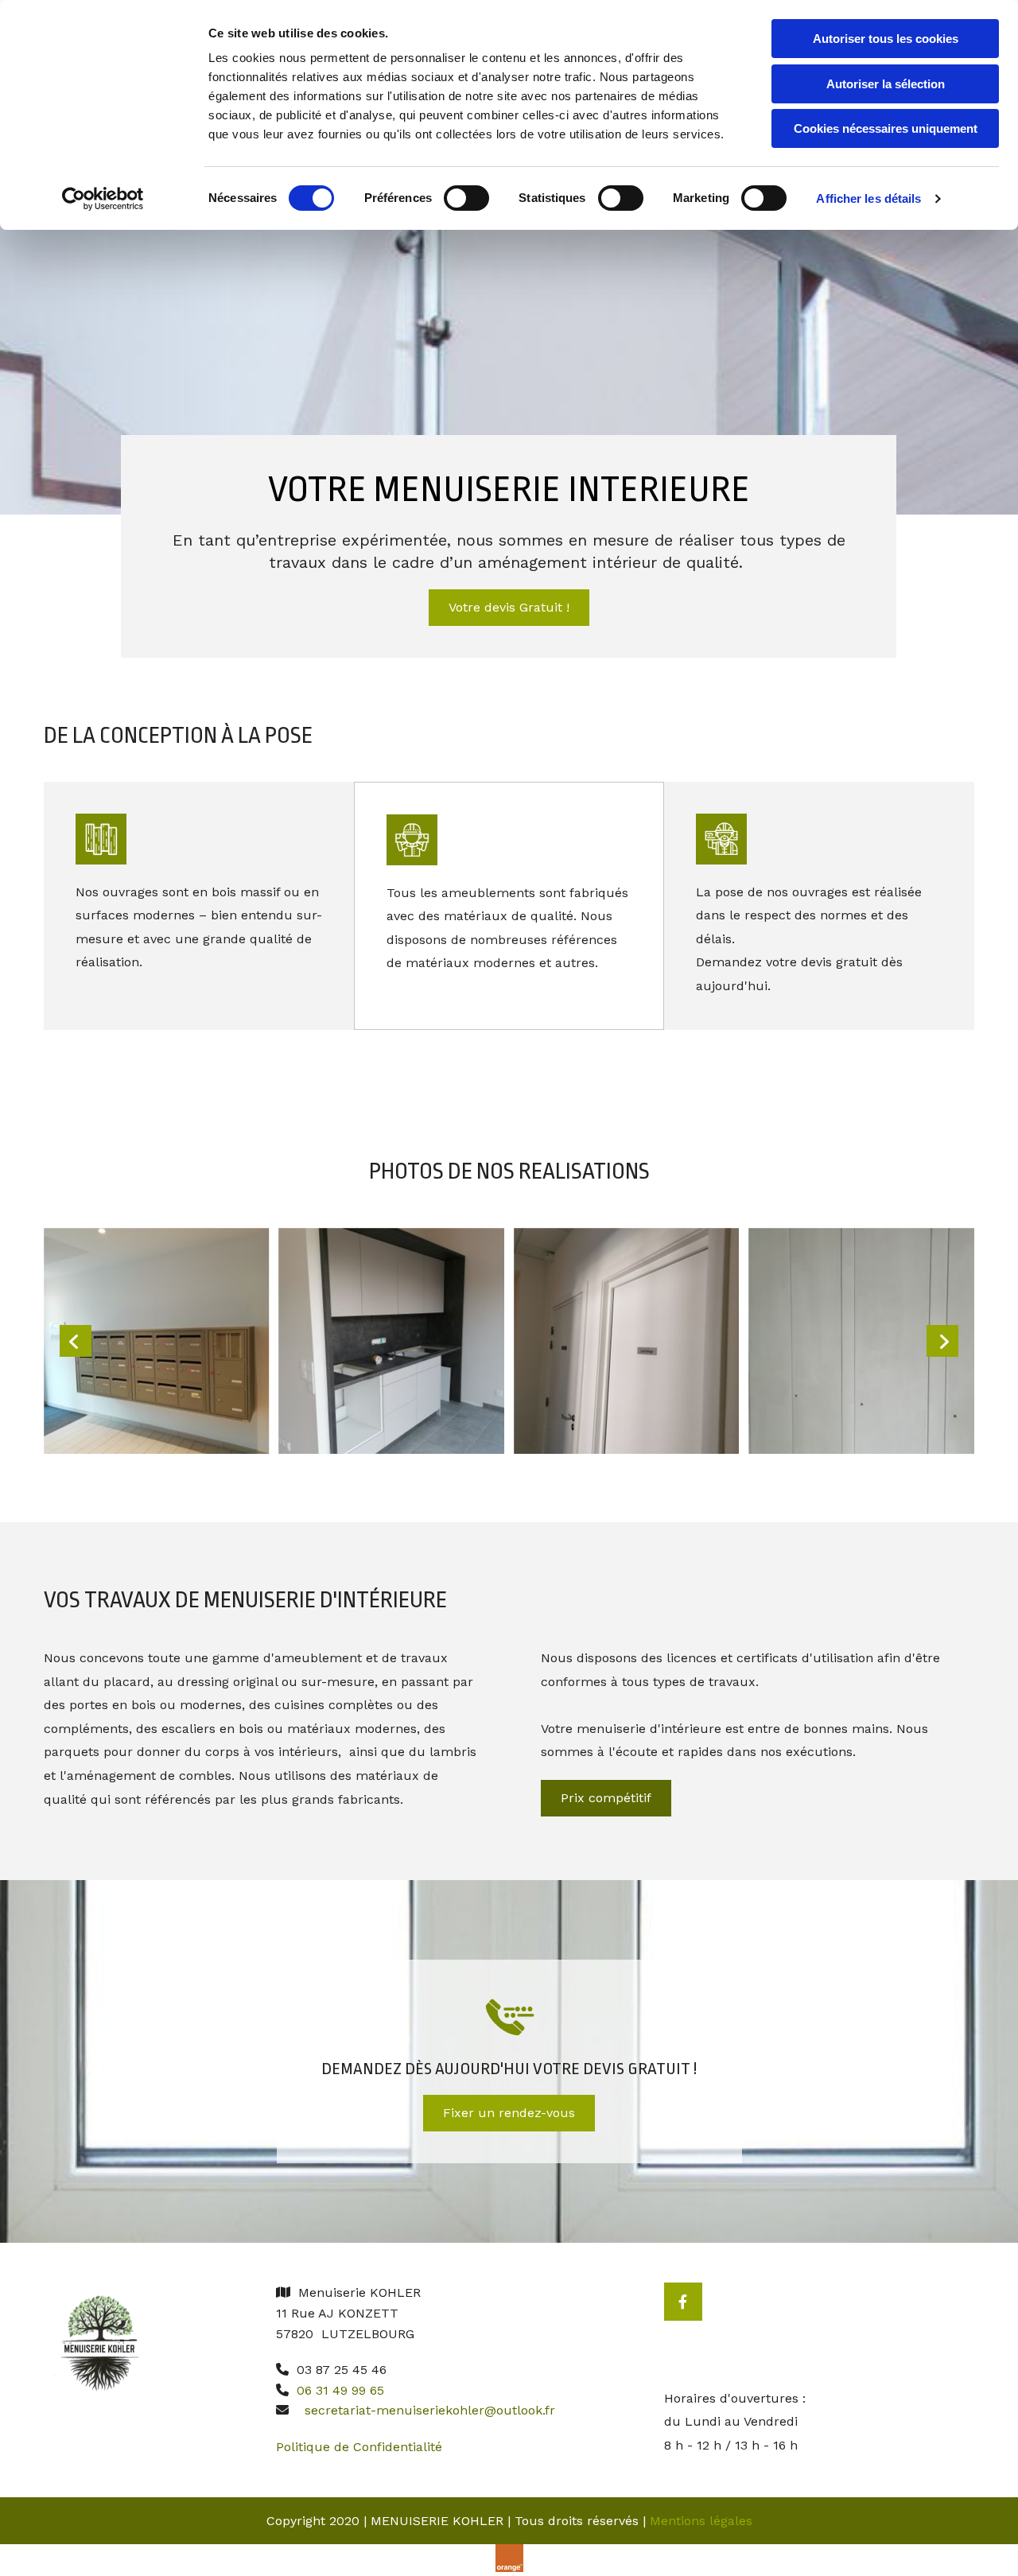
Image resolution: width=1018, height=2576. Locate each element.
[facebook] (683, 2302)
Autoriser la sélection (886, 84)
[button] (509, 608)
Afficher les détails (868, 198)
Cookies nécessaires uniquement (886, 128)
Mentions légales (701, 2521)
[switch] (466, 198)
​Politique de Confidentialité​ (359, 2447)
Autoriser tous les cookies (886, 39)
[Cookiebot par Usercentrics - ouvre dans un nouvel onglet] (103, 199)
